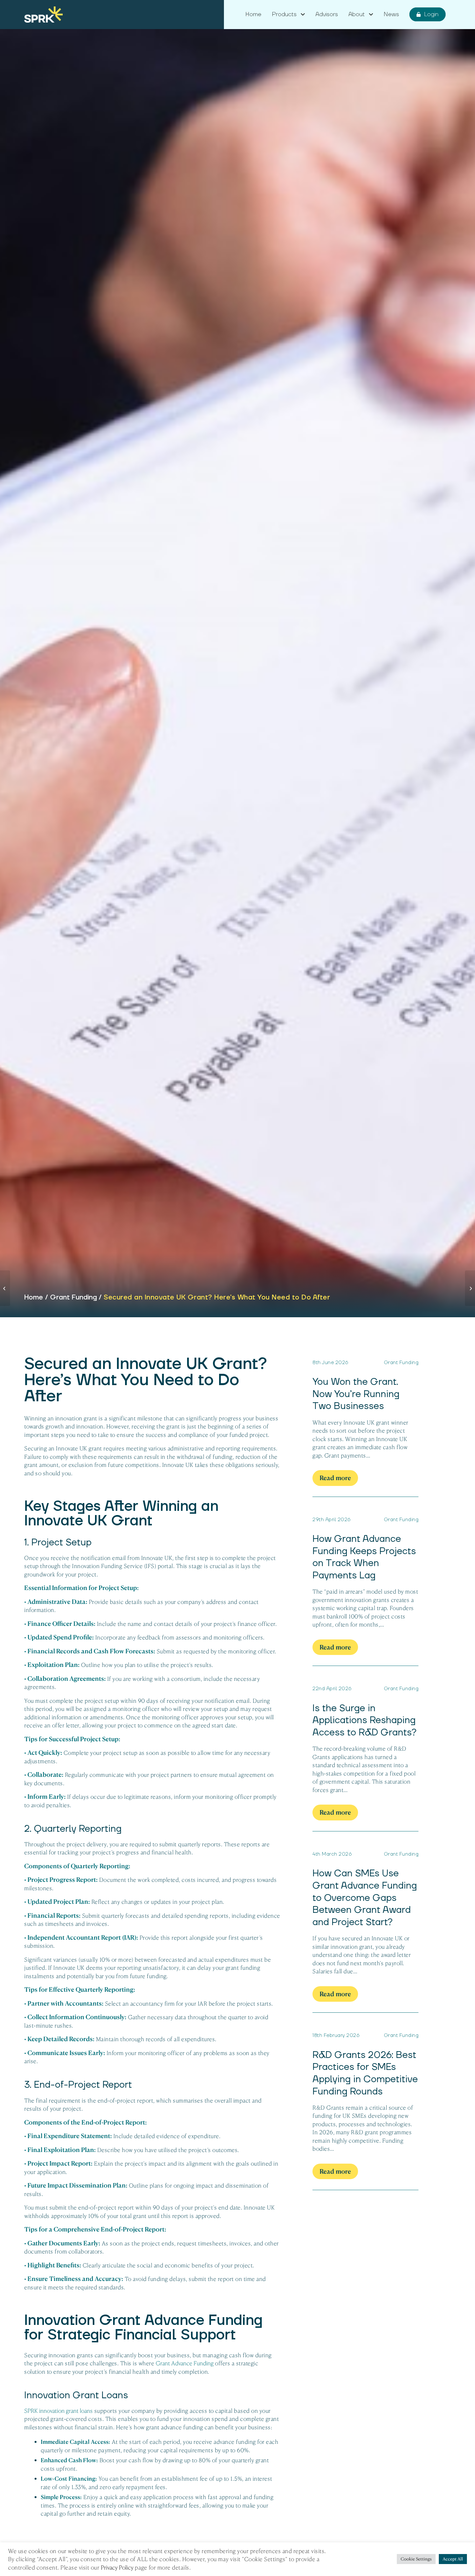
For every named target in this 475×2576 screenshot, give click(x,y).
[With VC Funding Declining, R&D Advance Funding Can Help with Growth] (5, 1288)
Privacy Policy (117, 2568)
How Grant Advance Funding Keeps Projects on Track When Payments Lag (364, 1557)
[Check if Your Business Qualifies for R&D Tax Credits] (470, 1288)
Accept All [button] (453, 2559)
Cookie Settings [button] (416, 2559)
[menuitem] (253, 15)
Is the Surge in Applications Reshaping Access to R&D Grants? (364, 1720)
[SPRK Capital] (43, 15)
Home (34, 1297)
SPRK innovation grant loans (58, 2411)
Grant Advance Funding (185, 2363)
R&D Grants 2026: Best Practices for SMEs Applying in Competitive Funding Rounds (365, 2073)
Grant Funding (74, 1297)
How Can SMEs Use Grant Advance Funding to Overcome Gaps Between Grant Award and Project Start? (365, 1898)
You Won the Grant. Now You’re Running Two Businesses (356, 1394)
